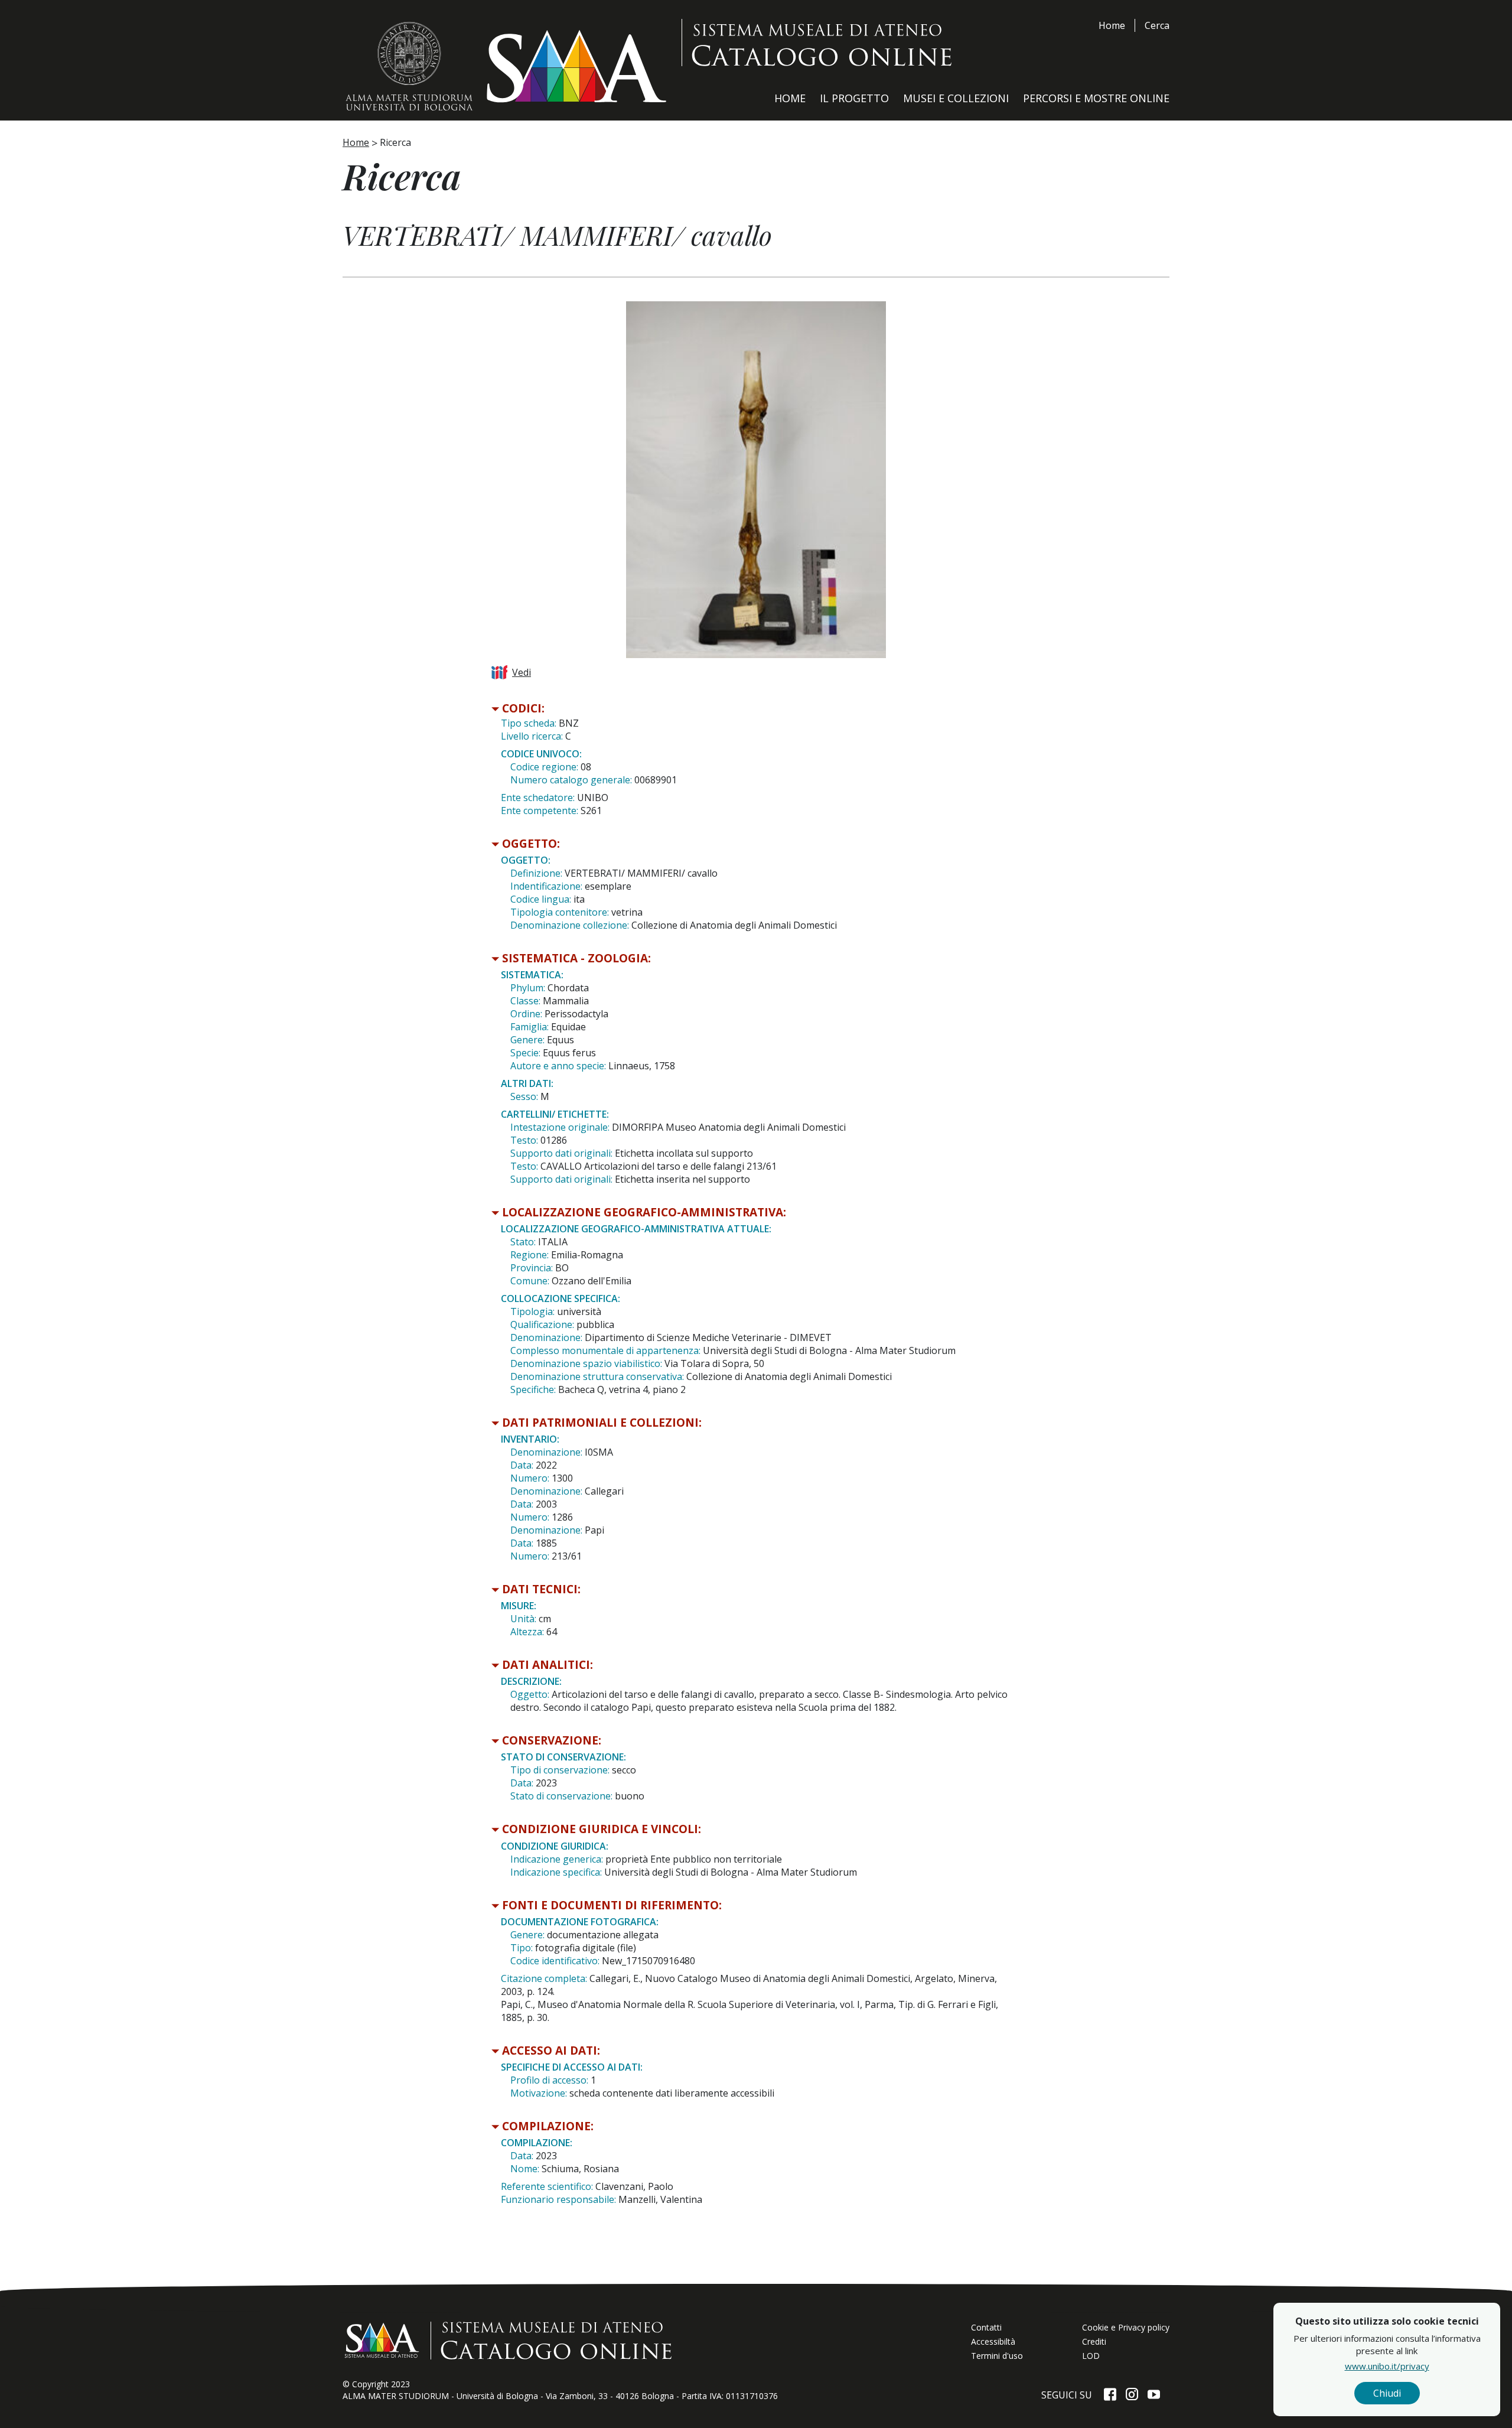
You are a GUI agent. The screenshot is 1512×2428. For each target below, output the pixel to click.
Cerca (1157, 25)
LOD (1091, 2356)
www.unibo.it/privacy (1387, 2366)
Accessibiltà (993, 2341)
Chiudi (1387, 2393)
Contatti (986, 2327)
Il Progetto (854, 98)
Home (1112, 25)
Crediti (1094, 2341)
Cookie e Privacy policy (1126, 2327)
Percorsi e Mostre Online (1096, 98)
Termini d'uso (997, 2356)
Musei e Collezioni (956, 98)
